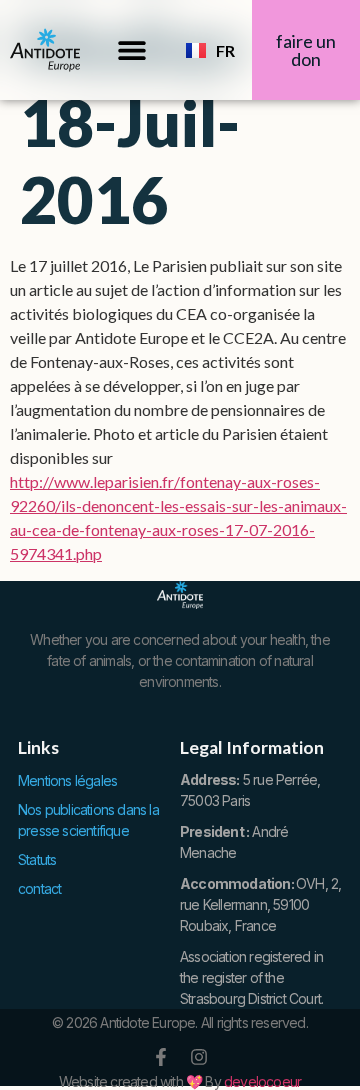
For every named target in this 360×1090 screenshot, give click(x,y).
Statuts (37, 859)
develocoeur (262, 1081)
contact (39, 888)
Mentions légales (67, 780)
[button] (132, 50)
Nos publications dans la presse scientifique (88, 820)
